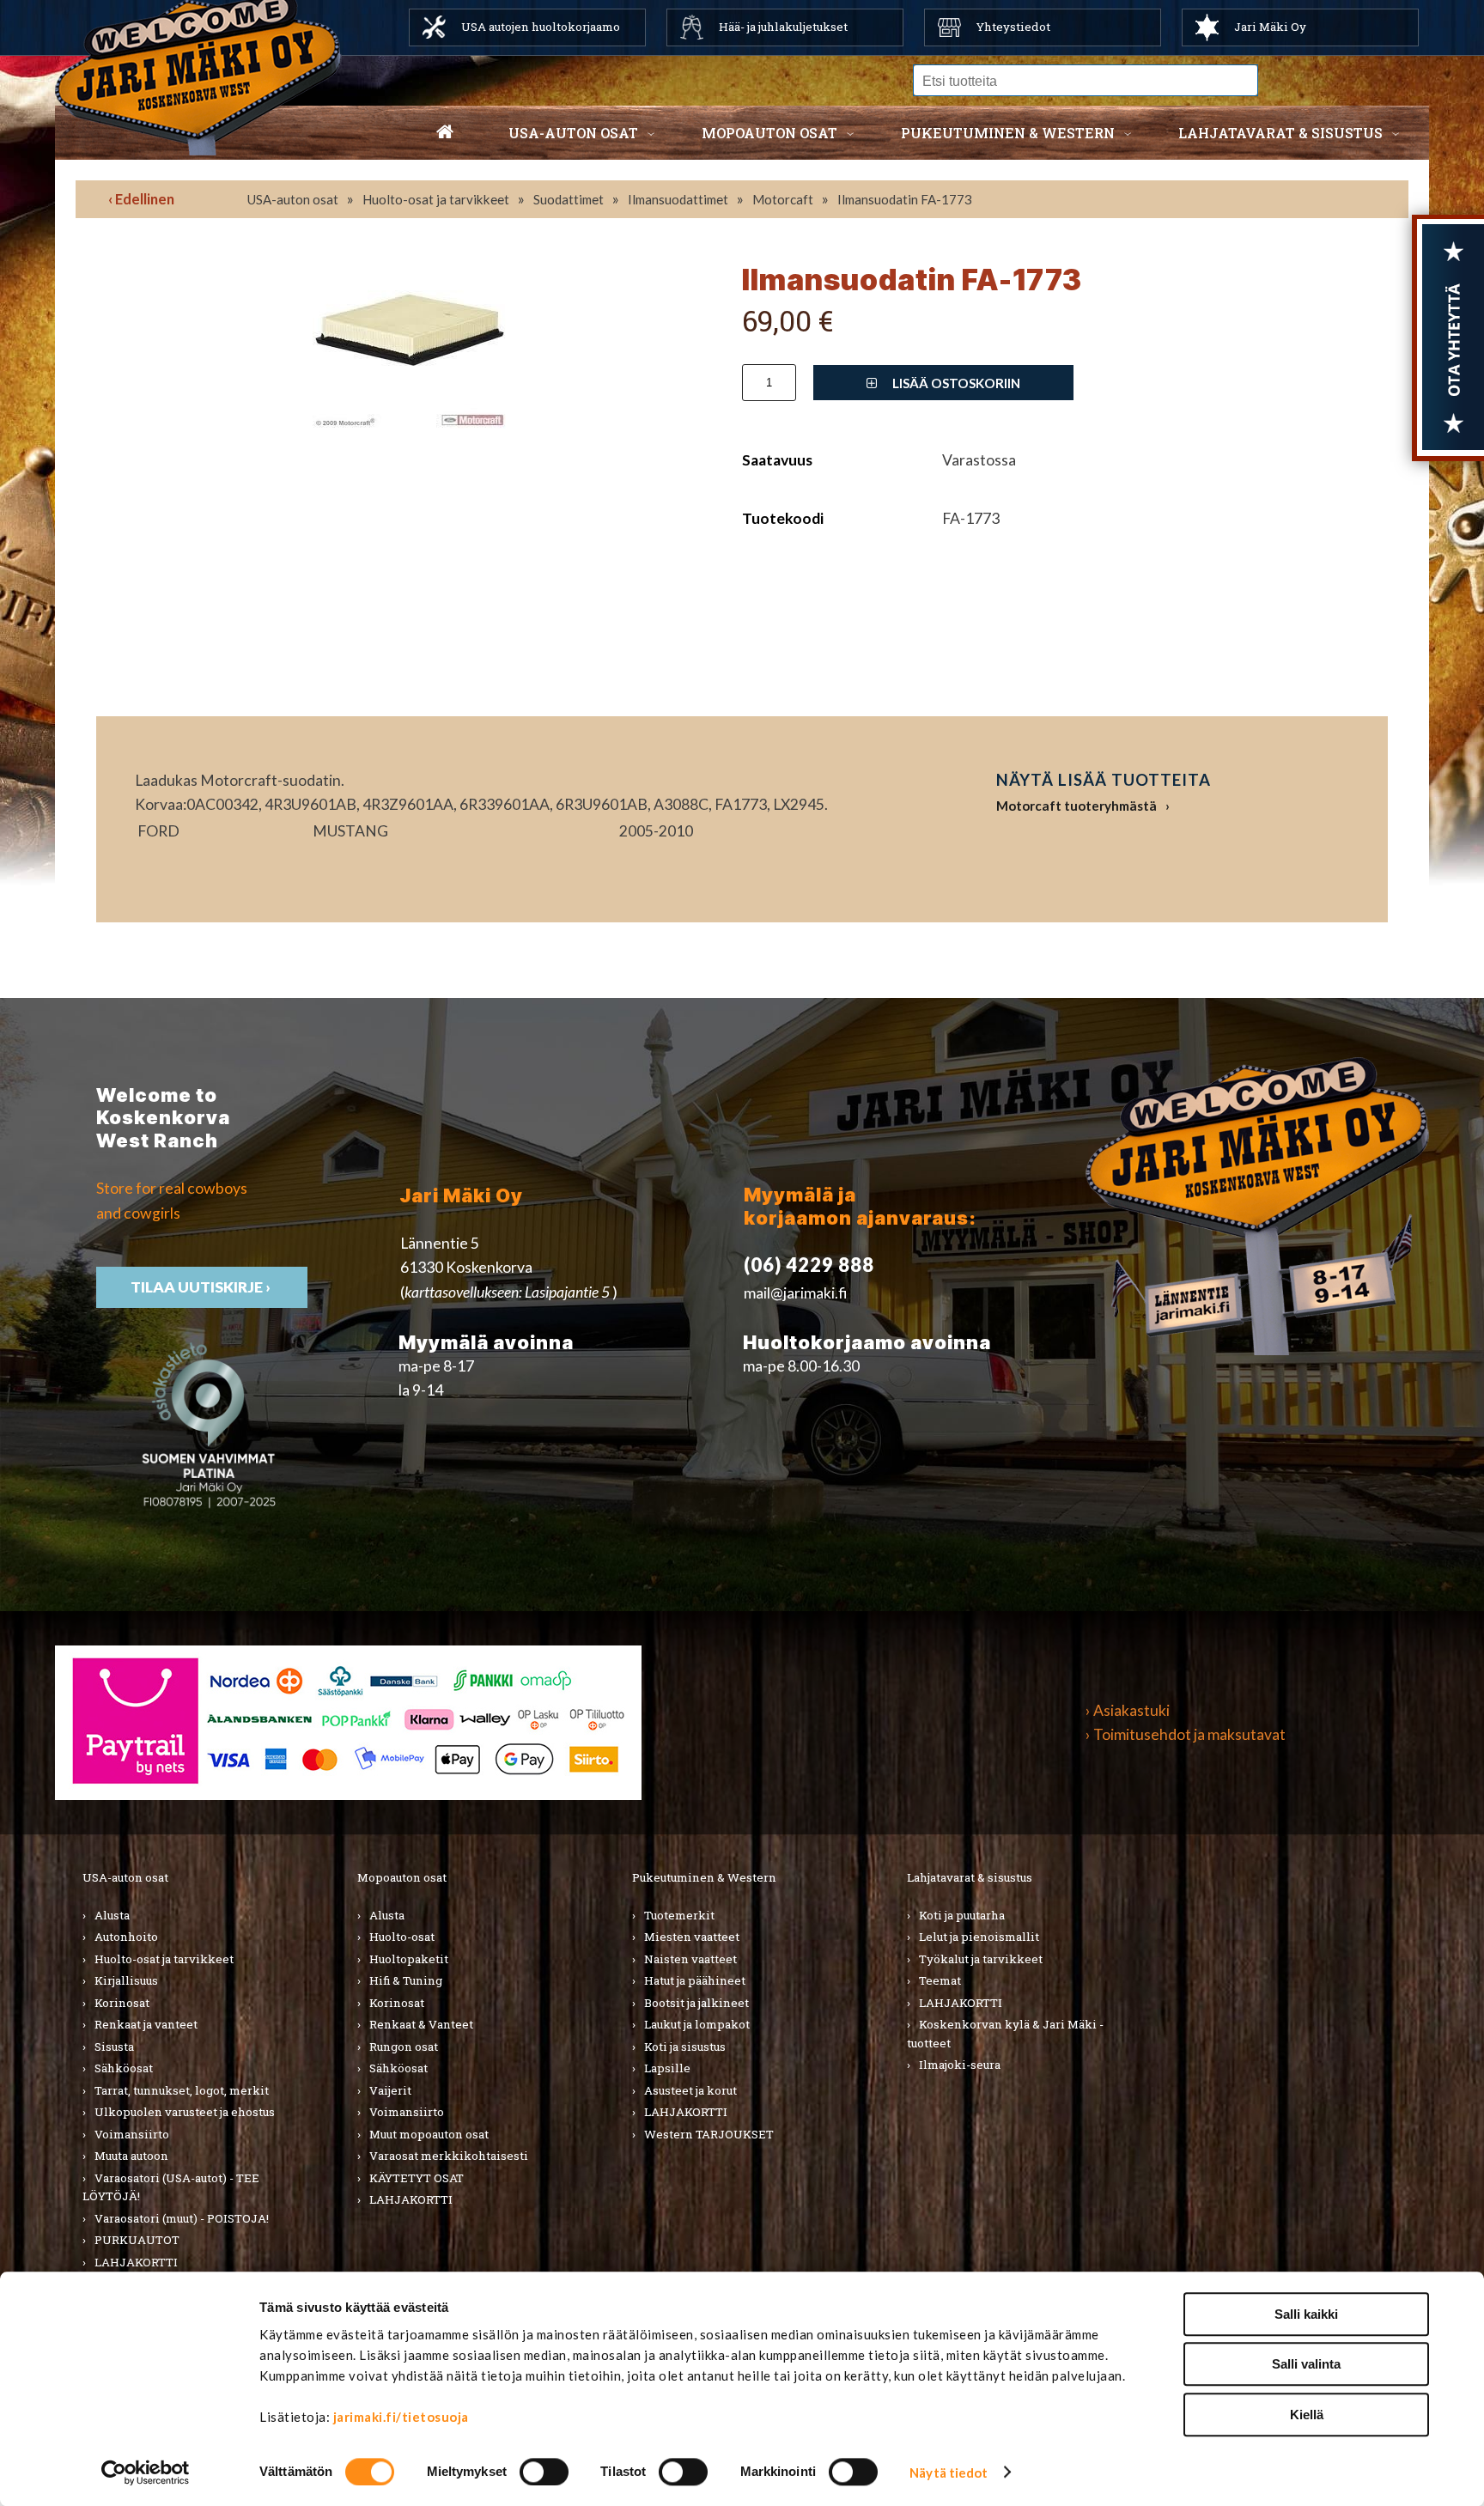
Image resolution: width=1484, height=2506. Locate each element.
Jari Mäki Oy (1270, 27)
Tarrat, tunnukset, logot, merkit (182, 2090)
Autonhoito (126, 1937)
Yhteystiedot (1013, 27)
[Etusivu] (445, 133)
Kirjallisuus (126, 1980)
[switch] (544, 2472)
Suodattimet (569, 199)
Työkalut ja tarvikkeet (981, 1959)
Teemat (940, 1980)
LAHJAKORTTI (136, 2262)
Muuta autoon (131, 2156)
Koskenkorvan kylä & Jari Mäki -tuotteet (1005, 2034)
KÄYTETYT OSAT (417, 2178)
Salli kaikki (1306, 2314)
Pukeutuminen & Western (704, 1877)
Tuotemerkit (679, 1915)
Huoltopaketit (409, 1959)
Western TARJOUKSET (709, 2134)
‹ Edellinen (141, 199)
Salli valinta (1306, 2365)
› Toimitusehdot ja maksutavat (1186, 1734)
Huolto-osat (402, 1937)
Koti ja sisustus (685, 2047)
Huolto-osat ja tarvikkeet (436, 199)
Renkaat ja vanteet (146, 2024)
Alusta (112, 1915)
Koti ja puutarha (962, 1915)
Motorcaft (783, 199)
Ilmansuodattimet (678, 199)
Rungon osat (404, 2047)
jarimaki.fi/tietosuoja (401, 2417)
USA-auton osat (573, 133)
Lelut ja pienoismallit (979, 1937)
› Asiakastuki (1128, 1710)
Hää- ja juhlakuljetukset (783, 27)
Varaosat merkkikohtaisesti (449, 2156)
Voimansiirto (132, 2134)
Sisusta (114, 2047)
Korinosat (122, 2003)
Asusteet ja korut (690, 2090)
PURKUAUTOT (137, 2240)
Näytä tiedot (949, 2473)
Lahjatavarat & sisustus (1280, 133)
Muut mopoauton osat (429, 2134)
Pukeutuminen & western (1008, 133)
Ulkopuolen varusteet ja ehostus (185, 2112)
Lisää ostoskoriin (955, 383)
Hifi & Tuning (406, 1980)
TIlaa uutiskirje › (202, 1287)
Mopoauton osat (769, 133)
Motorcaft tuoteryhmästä (1077, 806)
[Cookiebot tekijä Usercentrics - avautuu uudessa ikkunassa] (146, 2473)
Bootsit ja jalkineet (696, 2003)
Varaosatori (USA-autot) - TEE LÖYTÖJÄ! (171, 2187)
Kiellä (1307, 2415)
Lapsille (667, 2068)
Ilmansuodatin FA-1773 (905, 199)
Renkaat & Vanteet (421, 2024)
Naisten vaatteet (690, 1959)
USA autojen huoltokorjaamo (541, 27)
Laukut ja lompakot (697, 2024)
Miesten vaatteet (692, 1937)
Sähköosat (124, 2068)
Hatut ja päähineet (695, 1980)
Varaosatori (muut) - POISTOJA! (182, 2218)
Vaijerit (390, 2090)
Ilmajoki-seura (960, 2065)
